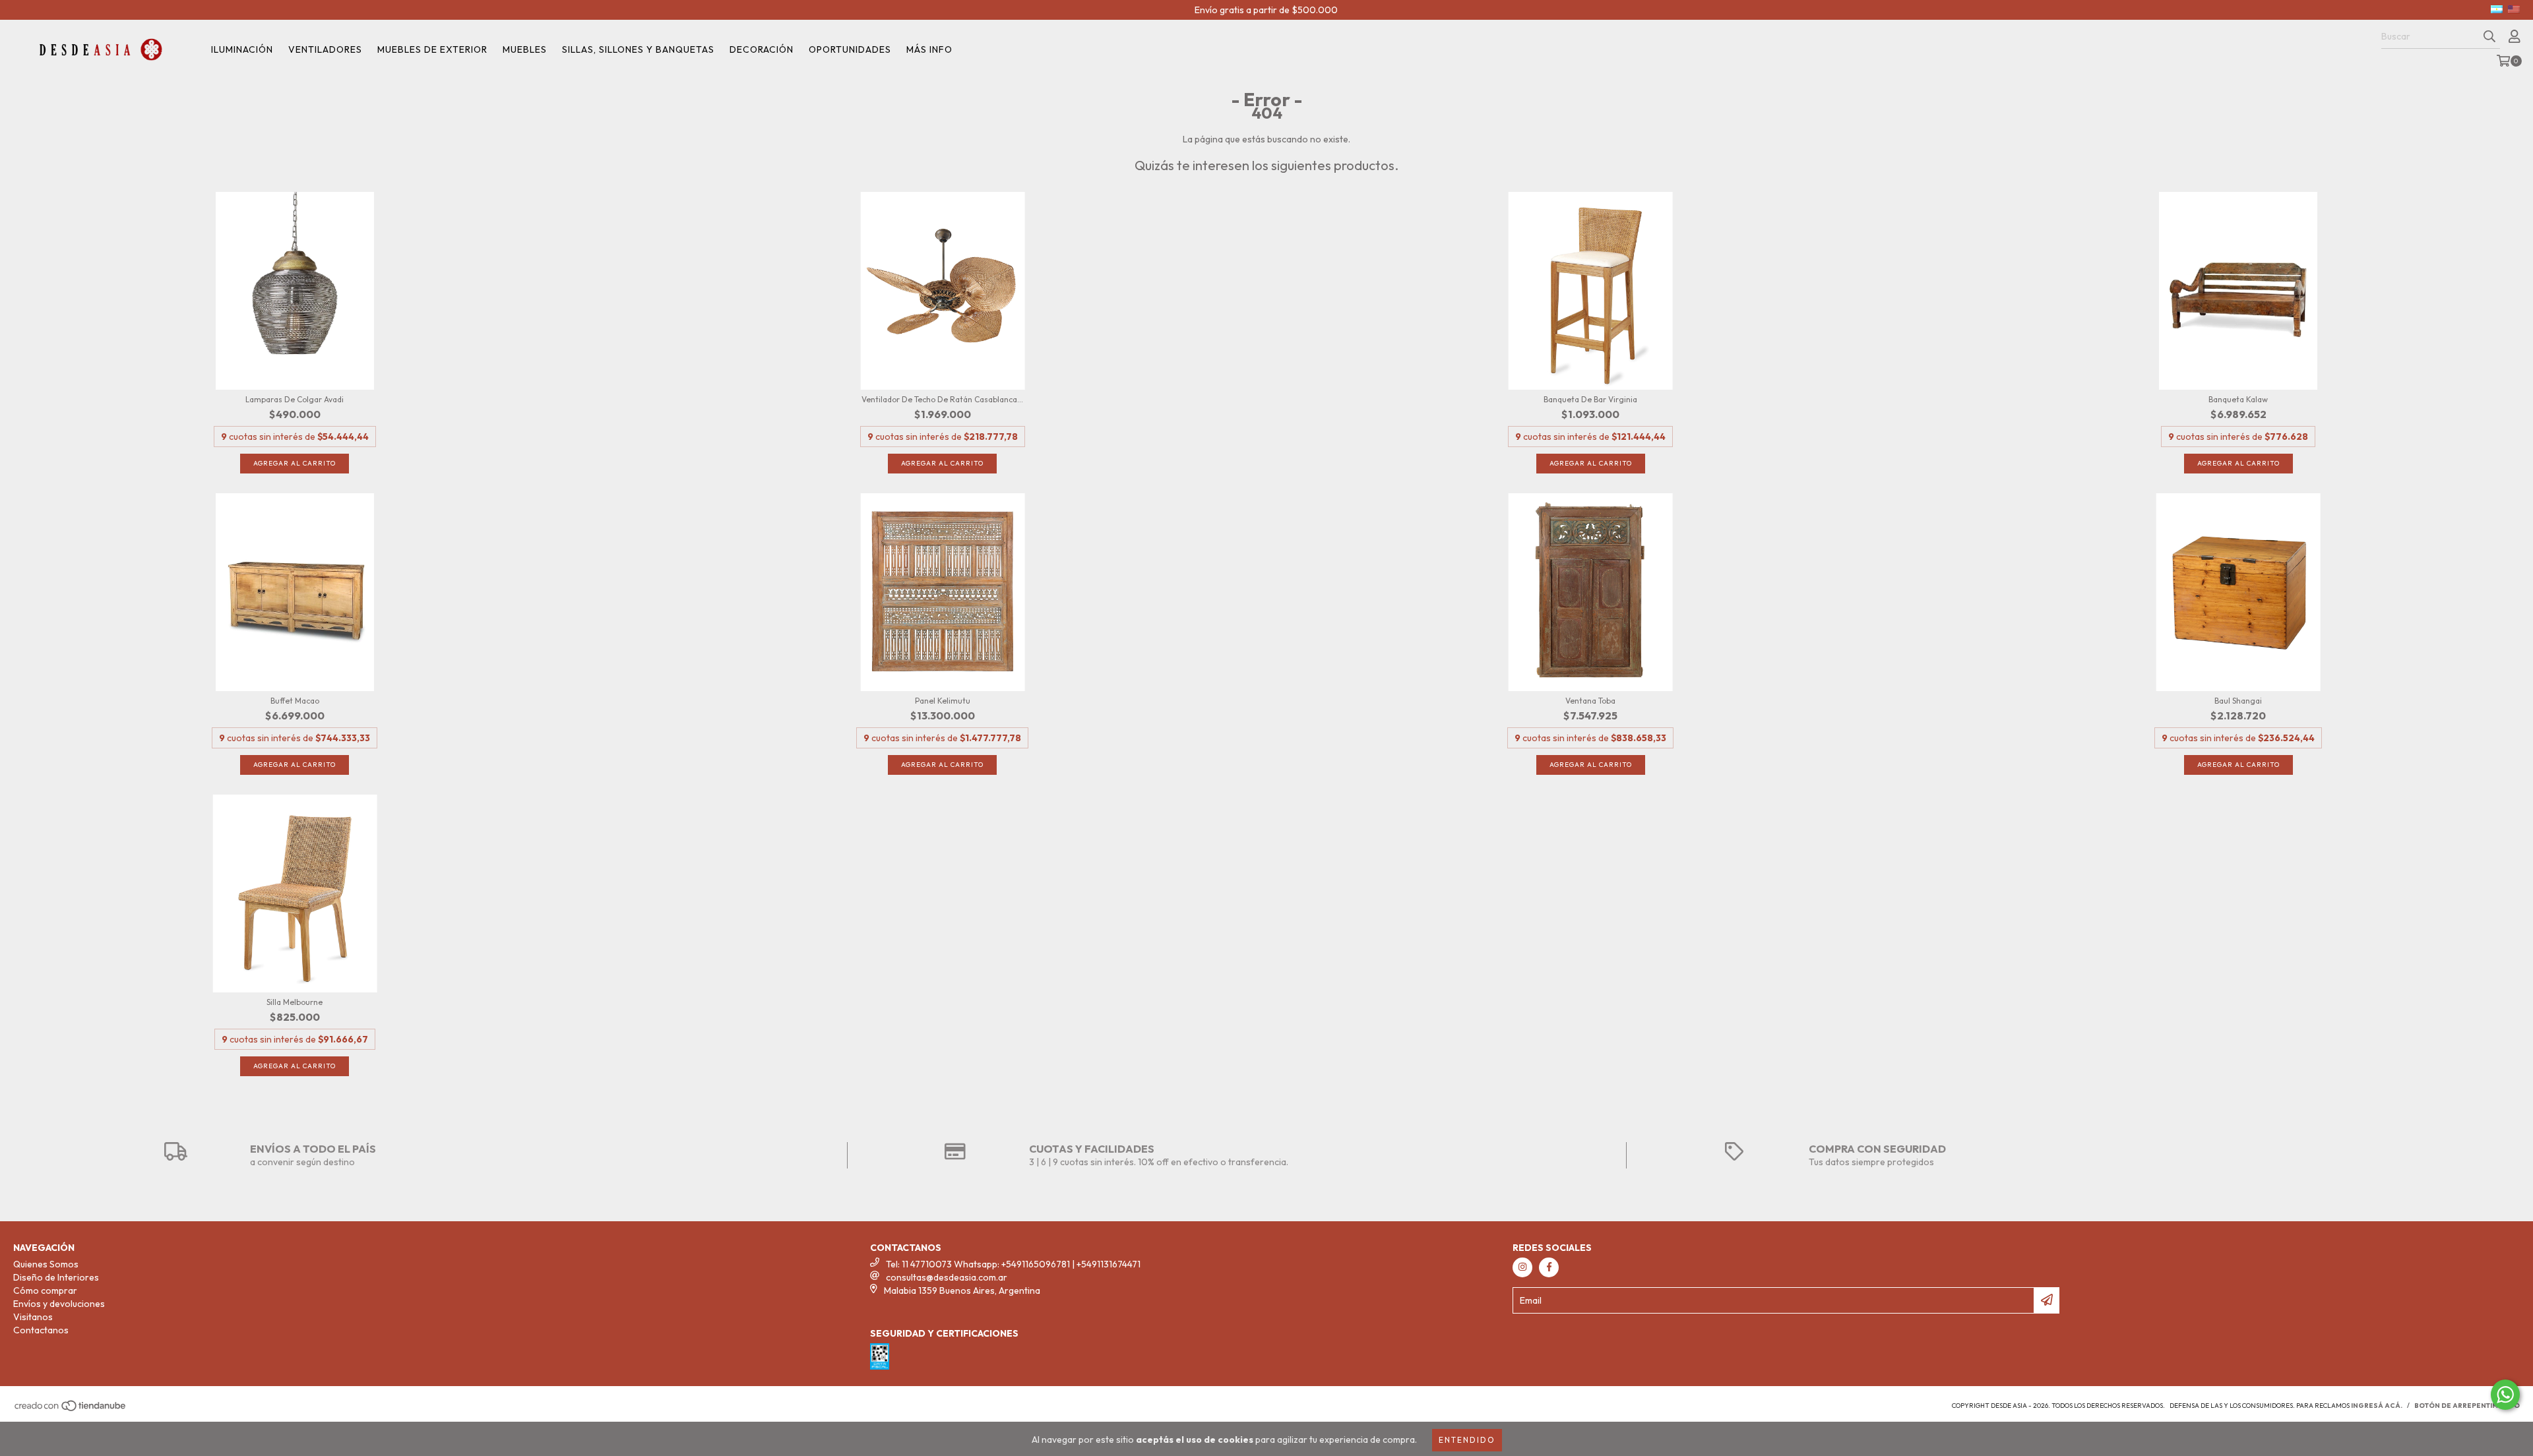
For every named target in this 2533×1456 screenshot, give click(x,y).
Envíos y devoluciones (59, 1304)
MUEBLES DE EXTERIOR (432, 49)
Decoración (762, 49)
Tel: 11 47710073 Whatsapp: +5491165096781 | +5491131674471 (1013, 1264)
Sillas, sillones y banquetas (638, 49)
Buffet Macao (295, 701)
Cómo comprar (45, 1290)
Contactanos (41, 1330)
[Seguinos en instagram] (1522, 1267)
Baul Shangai (2238, 701)
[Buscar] (2489, 37)
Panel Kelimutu (943, 701)
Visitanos (33, 1317)
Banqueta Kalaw (2238, 399)
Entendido (1467, 1440)
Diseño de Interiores (56, 1277)
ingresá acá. (2377, 1406)
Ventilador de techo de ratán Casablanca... (942, 399)
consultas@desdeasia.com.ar (947, 1277)
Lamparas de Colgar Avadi (295, 399)
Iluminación (242, 49)
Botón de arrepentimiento (2467, 1406)
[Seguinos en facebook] (1549, 1267)
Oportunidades (850, 49)
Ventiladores (325, 49)
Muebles (525, 49)
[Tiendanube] (71, 1410)
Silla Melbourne (295, 1002)
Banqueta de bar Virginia (1590, 399)
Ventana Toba (1590, 701)
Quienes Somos (46, 1264)
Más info (929, 49)
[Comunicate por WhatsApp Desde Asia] (2505, 1395)
